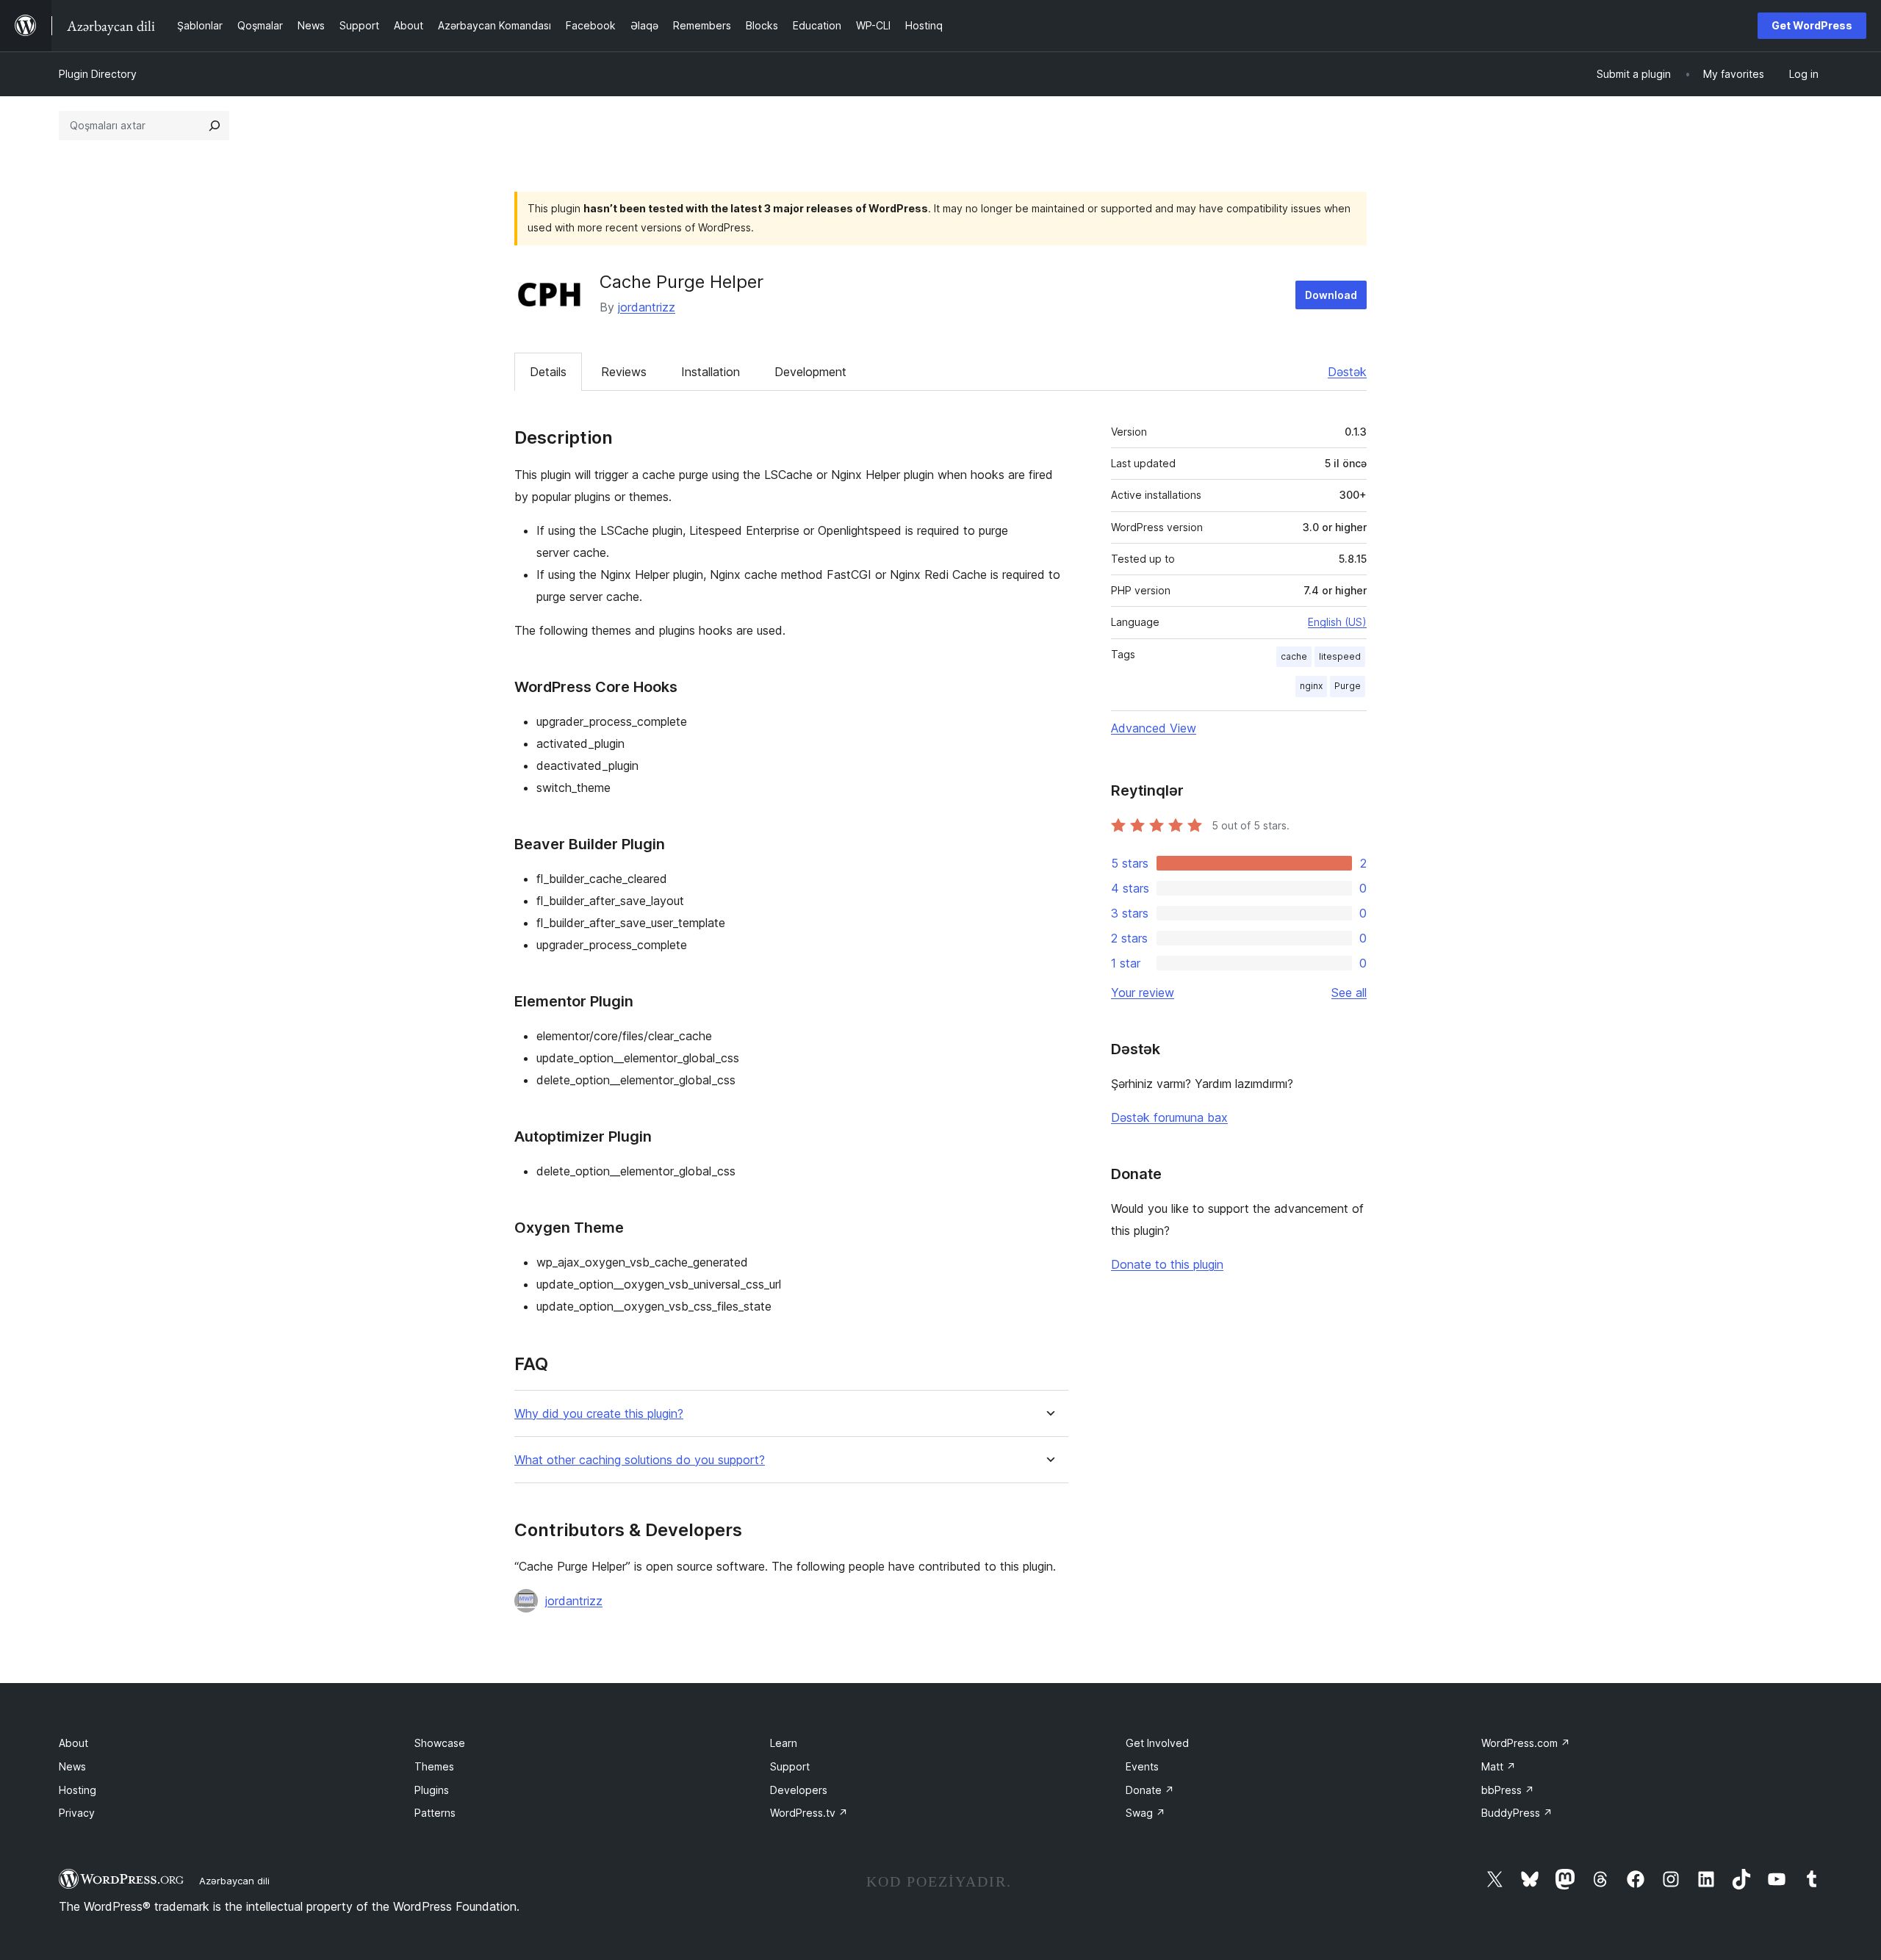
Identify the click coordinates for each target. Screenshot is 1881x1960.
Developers (799, 1790)
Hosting (78, 1790)
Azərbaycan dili (234, 1881)
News (72, 1766)
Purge (1348, 686)
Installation (711, 372)
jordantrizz (647, 307)
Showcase (440, 1743)
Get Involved (1157, 1743)
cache (1294, 656)
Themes (434, 1766)
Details (548, 372)
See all (1349, 992)
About (73, 1743)
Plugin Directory (98, 74)
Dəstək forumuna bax (1169, 1117)
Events (1142, 1766)
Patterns (435, 1813)
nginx (1311, 686)
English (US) (1337, 622)
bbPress (1508, 1790)
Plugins (432, 1790)
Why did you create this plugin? (599, 1414)
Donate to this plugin (1167, 1264)
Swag (1145, 1813)
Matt (1499, 1766)
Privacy (77, 1813)
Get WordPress (1812, 25)
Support (790, 1766)
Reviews (624, 372)
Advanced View (1154, 728)
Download (1331, 295)
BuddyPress (1517, 1813)
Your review (1143, 992)
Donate (1150, 1790)
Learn (784, 1743)
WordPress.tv (809, 1813)
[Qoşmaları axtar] (215, 126)
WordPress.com (1526, 1743)
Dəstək (1347, 372)
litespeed (1340, 656)
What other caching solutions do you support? (640, 1460)
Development (810, 372)
